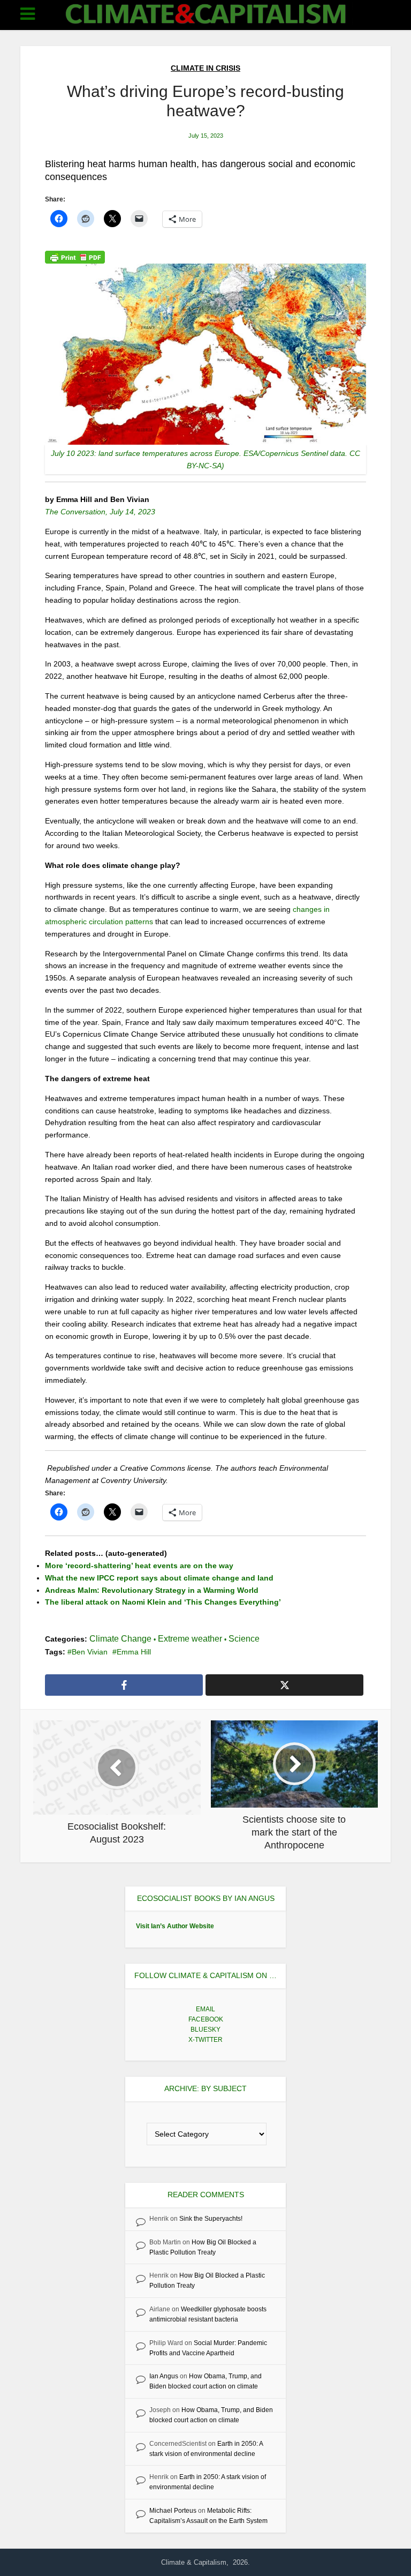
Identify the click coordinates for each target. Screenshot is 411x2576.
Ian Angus (164, 2376)
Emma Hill (134, 1652)
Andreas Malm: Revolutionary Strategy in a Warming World (152, 1590)
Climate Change (120, 1639)
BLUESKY (205, 2030)
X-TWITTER (205, 2040)
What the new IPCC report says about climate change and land (159, 1578)
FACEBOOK (206, 2019)
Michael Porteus (173, 2511)
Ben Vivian (90, 1652)
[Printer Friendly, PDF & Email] (75, 257)
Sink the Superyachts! (211, 2219)
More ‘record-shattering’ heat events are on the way (139, 1566)
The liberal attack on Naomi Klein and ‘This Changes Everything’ (163, 1602)
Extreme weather (190, 1639)
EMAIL (205, 2009)
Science (244, 1639)
